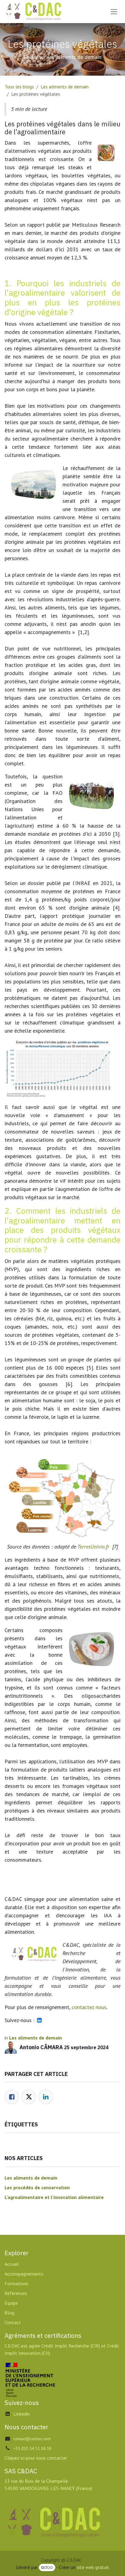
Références (16, 2293)
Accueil (12, 2264)
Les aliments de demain (65, 87)
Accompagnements (24, 2274)
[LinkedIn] (46, 2097)
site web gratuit (93, 2567)
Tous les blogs (19, 87)
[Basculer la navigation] (114, 12)
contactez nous (89, 2007)
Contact (13, 2322)
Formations (16, 2283)
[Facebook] (12, 2097)
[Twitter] (29, 2097)
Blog (9, 2313)
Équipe (11, 2303)
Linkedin (22, 2414)
